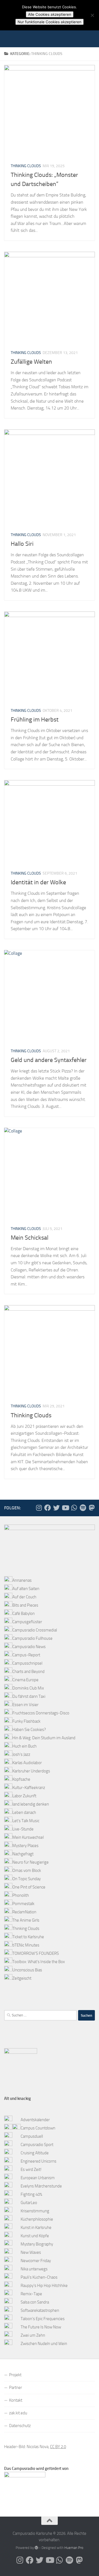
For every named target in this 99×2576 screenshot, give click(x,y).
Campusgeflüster (27, 1622)
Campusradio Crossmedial (35, 1630)
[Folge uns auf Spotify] (83, 1508)
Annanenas (22, 1580)
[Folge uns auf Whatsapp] (74, 1508)
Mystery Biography (37, 2244)
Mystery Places (25, 1846)
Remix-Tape (31, 2294)
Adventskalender (35, 2120)
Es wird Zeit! (31, 2170)
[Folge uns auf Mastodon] (92, 1508)
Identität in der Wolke (38, 882)
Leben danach (24, 1812)
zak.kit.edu (18, 2413)
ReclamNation (24, 1912)
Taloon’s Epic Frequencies (43, 2319)
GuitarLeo (29, 2203)
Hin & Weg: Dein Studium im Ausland (44, 1738)
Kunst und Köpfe (35, 2236)
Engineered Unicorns (38, 2161)
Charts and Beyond (28, 1672)
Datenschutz (20, 2426)
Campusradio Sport (37, 2145)
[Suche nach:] (40, 2015)
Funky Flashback (26, 1721)
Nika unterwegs (34, 2269)
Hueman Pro (74, 2548)
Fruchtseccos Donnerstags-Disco (41, 1713)
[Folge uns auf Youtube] (65, 1508)
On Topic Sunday (27, 1879)
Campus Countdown (38, 2128)
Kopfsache (21, 1779)
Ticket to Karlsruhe (28, 1937)
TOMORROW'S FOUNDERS (36, 1953)
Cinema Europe (25, 1680)
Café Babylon (24, 1614)
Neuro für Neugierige (31, 1862)
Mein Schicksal (30, 1238)
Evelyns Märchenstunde (41, 2186)
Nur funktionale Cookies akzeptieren (50, 22)
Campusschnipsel (27, 1663)
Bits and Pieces (25, 1605)
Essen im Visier (25, 1705)
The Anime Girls (26, 1920)
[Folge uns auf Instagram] (39, 1508)
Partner (16, 2388)
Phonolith (21, 1895)
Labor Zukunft (24, 1796)
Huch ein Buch (24, 1746)
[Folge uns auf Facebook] (48, 1508)
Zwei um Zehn (33, 2335)
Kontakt (16, 2400)
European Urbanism (38, 2178)
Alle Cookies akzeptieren (50, 14)
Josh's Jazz (21, 1754)
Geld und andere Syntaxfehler (49, 1060)
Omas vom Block (27, 1871)
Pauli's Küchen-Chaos (39, 2277)
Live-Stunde (23, 1829)
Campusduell (32, 2136)
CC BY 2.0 (58, 2447)
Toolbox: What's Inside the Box (39, 1962)
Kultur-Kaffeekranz (29, 1788)
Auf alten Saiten (26, 1589)
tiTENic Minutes (26, 1945)
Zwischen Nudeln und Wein (44, 2344)
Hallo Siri (22, 544)
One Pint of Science (29, 1887)
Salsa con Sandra (35, 2302)
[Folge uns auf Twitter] (56, 1508)
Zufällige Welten (31, 362)
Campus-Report (26, 1655)
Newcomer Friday (36, 2261)
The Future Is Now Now (41, 2327)
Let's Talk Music (26, 1821)
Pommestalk (23, 1904)
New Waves (31, 2252)
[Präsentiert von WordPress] (36, 2548)
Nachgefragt (23, 1854)
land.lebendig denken (31, 1804)
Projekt (15, 2375)
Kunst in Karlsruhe (36, 2228)
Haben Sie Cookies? (29, 1730)
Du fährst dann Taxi (29, 1696)
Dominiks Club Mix (28, 1688)
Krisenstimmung (35, 2211)
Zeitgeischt (22, 1978)
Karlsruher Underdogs (31, 1771)
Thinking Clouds (26, 166)
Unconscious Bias (27, 1970)
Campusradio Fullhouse (32, 1638)
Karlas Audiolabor (27, 1763)
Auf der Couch (24, 1597)
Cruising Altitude (35, 2153)
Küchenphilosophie (37, 2219)
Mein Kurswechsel (28, 1837)
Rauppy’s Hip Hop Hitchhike (44, 2286)
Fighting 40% (31, 2194)
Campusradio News (29, 1647)
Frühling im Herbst (35, 720)
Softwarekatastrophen (40, 2310)
